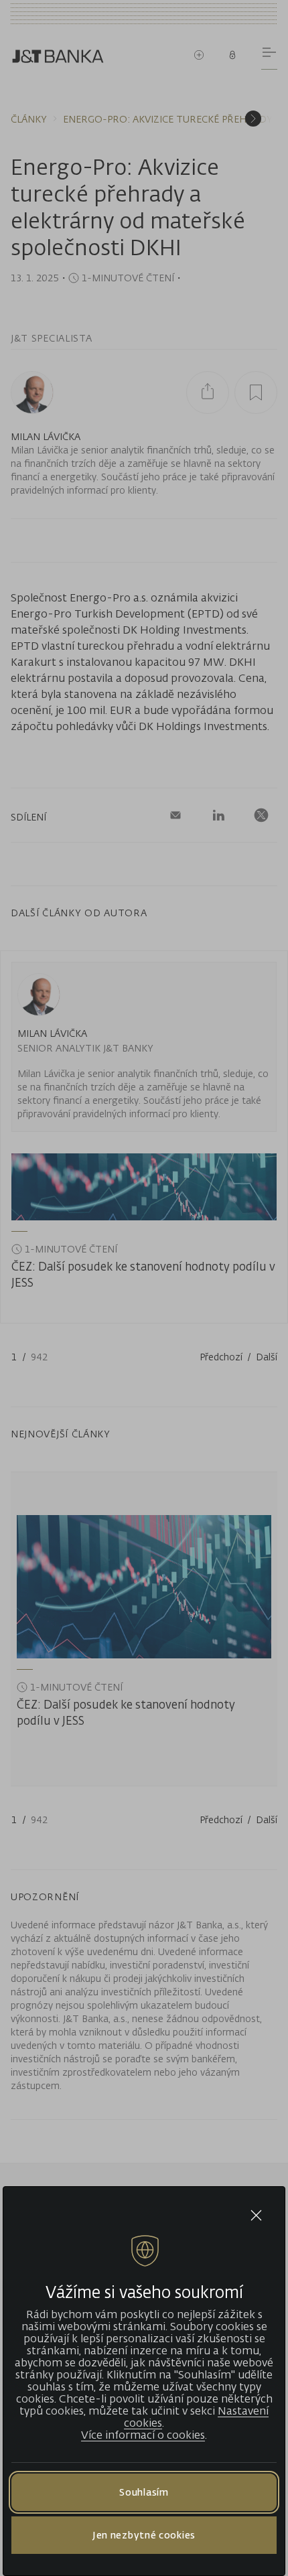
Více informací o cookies (143, 2435)
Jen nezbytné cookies (144, 2535)
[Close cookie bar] (256, 2215)
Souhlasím (144, 2492)
